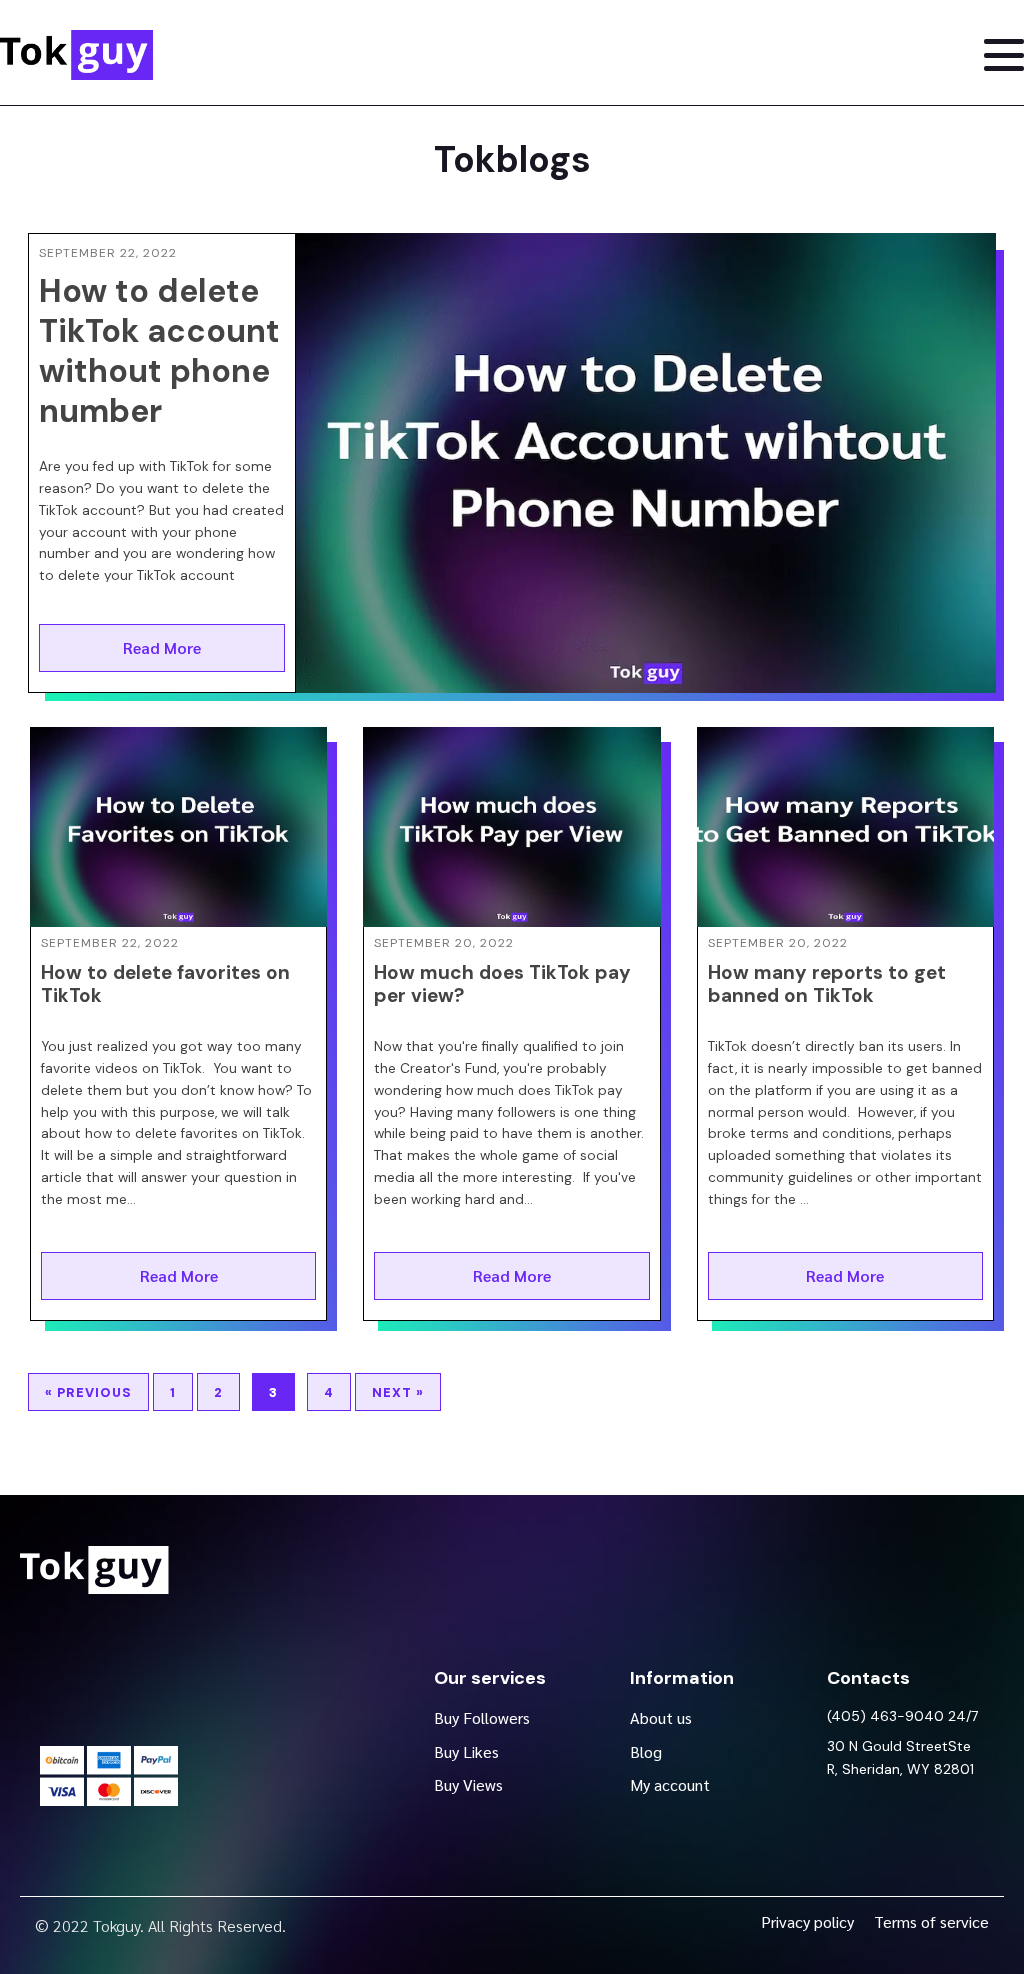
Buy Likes (466, 1751)
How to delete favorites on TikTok (165, 984)
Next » (398, 1392)
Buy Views (468, 1784)
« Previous (88, 1392)
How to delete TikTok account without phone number (159, 351)
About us (661, 1717)
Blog (646, 1751)
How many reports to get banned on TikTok (827, 984)
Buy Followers (482, 1717)
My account (670, 1784)
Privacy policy (807, 1921)
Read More (162, 647)
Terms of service (931, 1921)
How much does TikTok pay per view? (502, 984)
